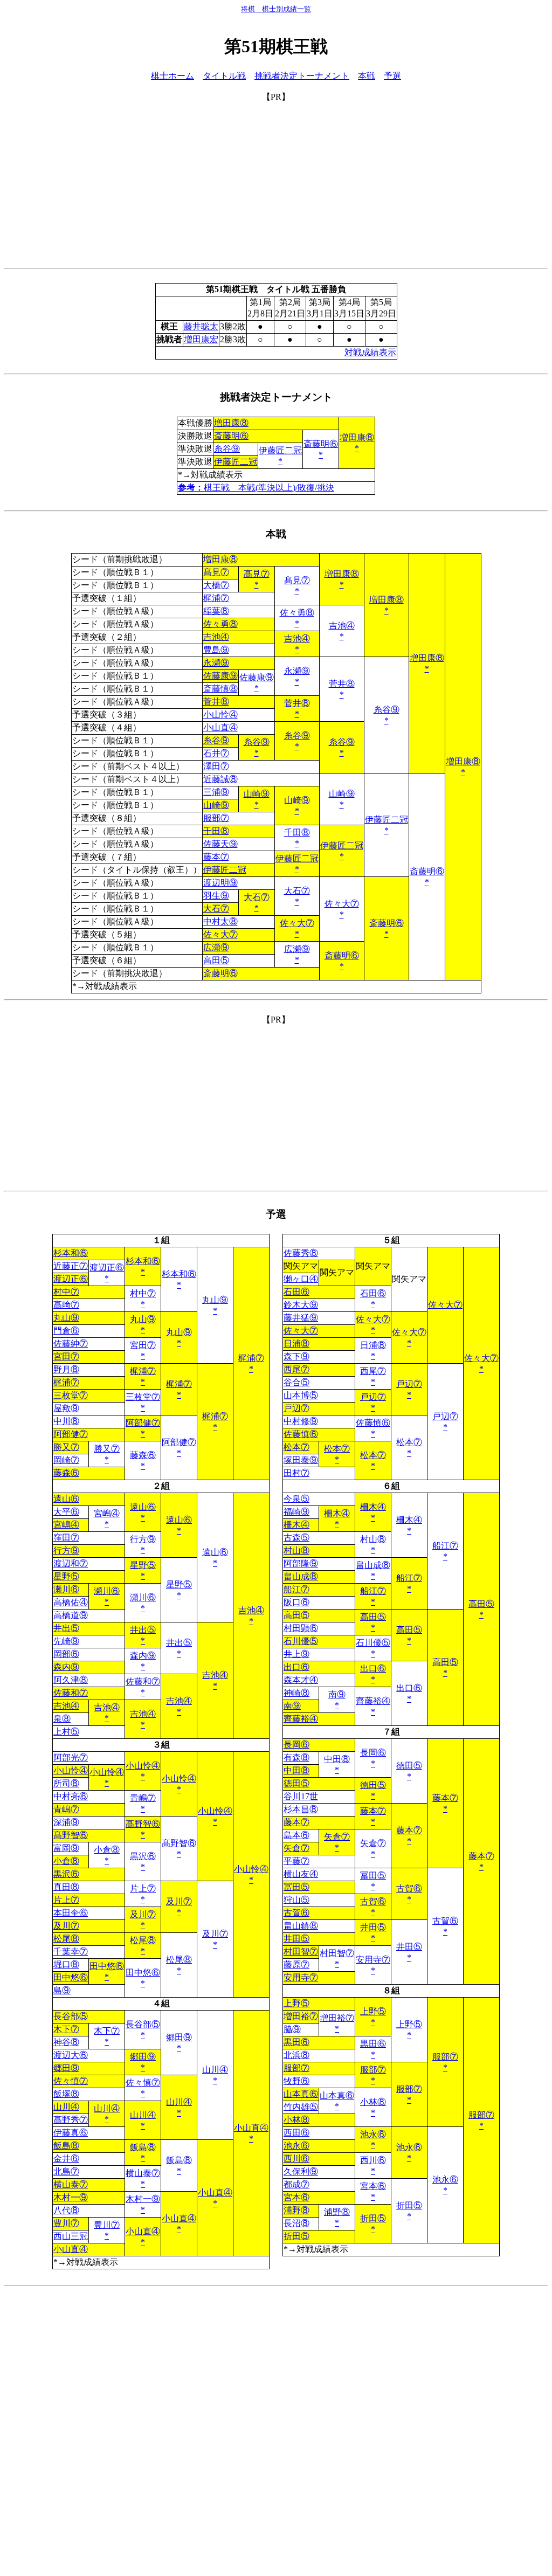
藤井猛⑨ (301, 1318)
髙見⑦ (216, 572)
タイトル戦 (224, 76)
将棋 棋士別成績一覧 (276, 9)
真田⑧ (66, 1887)
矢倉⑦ (337, 1837)
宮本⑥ (373, 2186)
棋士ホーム (172, 76)
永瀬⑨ (216, 663)
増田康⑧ (231, 423)
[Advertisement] (276, 178)
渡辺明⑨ (220, 883)
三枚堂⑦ (71, 1395)
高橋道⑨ (71, 1615)
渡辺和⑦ (71, 1563)
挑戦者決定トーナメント (302, 76)
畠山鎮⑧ (301, 1926)
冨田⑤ (373, 1876)
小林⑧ (373, 2102)
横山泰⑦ (143, 2173)
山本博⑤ (301, 1395)
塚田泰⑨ (301, 1460)
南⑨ (337, 1694)
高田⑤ (216, 960)
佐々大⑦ (342, 904)
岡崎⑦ (66, 1460)
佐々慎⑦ (71, 2081)
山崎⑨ (342, 794)
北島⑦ (66, 2171)
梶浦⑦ (216, 598)
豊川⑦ (66, 2223)
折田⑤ (409, 2205)
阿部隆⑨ (301, 1563)
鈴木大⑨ (301, 1305)
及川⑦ (179, 1901)
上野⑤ (296, 2003)
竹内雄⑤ (301, 2107)
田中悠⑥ (107, 1966)
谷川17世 (301, 1796)
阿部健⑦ (143, 1423)
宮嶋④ (107, 1513)
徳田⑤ (409, 1766)
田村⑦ (296, 1473)
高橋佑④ (71, 1602)
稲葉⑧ (216, 611)
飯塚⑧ (66, 2094)
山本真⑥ (301, 2094)
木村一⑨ (71, 2197)
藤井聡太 (201, 326)
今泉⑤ (296, 1499)
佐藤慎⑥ (373, 1423)
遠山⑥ (66, 1499)
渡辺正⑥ (107, 1268)
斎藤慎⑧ (220, 689)
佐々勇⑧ (297, 613)
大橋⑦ (216, 585)
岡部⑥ (66, 1654)
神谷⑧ (66, 2042)
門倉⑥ (66, 1331)
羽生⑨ (216, 896)
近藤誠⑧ (220, 779)
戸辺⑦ (409, 1384)
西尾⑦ (296, 1369)
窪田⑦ (66, 1538)
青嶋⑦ (143, 1798)
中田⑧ (337, 1759)
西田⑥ (296, 2133)
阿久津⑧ (71, 1680)
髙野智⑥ (143, 1824)
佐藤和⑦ (143, 1681)
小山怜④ (220, 714)
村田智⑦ (301, 1952)
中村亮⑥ (71, 1796)
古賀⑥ (409, 1888)
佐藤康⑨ (220, 676)
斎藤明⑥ (231, 436)
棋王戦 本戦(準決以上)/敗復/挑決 (256, 488)
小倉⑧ (107, 1850)
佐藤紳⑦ (71, 1344)
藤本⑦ (216, 857)
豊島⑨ (216, 650)
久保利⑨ (301, 2171)
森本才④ (301, 1680)
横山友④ (301, 1874)
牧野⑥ (296, 2081)
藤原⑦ (296, 1964)
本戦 (367, 76)
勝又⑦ (66, 1447)
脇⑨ (292, 2029)
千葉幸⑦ (71, 1952)
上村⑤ (66, 1732)
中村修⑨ (301, 1421)
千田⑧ (216, 831)
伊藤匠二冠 (280, 450)
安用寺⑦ (373, 1960)
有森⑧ (296, 1757)
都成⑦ (296, 2184)
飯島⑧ (66, 2146)
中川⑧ (66, 1421)
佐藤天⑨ (220, 844)
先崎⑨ (66, 1641)
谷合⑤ (296, 1382)
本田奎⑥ (71, 1913)
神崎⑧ (296, 1693)
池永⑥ (373, 2134)
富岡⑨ (66, 1848)
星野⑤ (143, 1565)
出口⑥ (296, 1667)
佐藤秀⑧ (301, 1253)
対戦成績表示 (370, 352)
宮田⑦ (143, 1345)
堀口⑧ (66, 1964)
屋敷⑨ (66, 1408)
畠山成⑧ (373, 1565)
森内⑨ (143, 1656)
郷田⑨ (179, 2037)
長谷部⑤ (71, 2016)
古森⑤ (296, 1538)
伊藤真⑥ (71, 2133)
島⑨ (62, 1990)
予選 (392, 76)
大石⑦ (297, 891)
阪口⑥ (296, 1602)
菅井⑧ (342, 684)
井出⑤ (66, 1628)
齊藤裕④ (373, 1701)
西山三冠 (71, 2236)
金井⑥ (66, 2159)
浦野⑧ (296, 2210)
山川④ (215, 2070)
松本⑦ (409, 1442)
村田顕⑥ (301, 1628)
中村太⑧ (220, 921)
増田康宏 (201, 339)
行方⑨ (143, 1539)
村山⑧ (373, 1539)
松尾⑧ (66, 1939)
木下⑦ (66, 2029)
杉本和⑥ (71, 1253)
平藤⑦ (296, 1861)
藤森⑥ (143, 1455)
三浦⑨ (216, 792)
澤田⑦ (216, 766)
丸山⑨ (215, 1300)
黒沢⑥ (143, 1856)
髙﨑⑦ (66, 1305)
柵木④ (373, 1507)
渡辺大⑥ (71, 2055)
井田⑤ (373, 1927)
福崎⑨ (296, 1512)
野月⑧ (66, 1369)
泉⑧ (62, 1719)
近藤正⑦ (71, 1266)
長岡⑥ (296, 1745)
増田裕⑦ (301, 2016)
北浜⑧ (296, 2055)
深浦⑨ (66, 1822)
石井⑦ (216, 753)
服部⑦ (216, 818)
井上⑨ (296, 1654)
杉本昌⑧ (301, 1809)
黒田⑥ (296, 2042)
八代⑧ (66, 2210)
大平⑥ (66, 1512)
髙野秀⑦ (71, 2120)
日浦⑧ (296, 1344)
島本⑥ (296, 1835)
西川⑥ (296, 2159)
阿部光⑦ (71, 1757)
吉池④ (342, 626)
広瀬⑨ (216, 947)
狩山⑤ (296, 1900)
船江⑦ (445, 1546)
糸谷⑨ (227, 449)
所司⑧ (66, 1783)
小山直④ (220, 727)
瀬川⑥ (66, 1589)
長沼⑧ (296, 2223)
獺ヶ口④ (301, 1279)
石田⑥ (296, 1292)
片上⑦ (143, 1888)
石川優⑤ (301, 1641)
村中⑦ (66, 1292)
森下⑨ (296, 1356)
